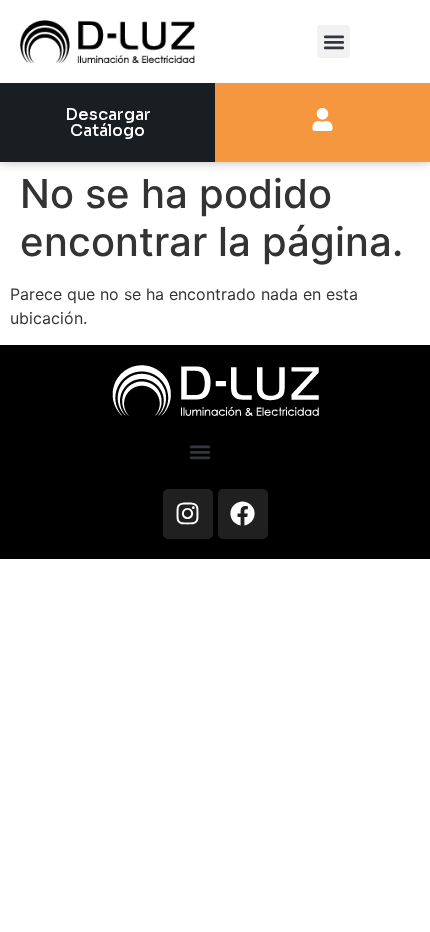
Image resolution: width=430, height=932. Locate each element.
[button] (333, 41)
